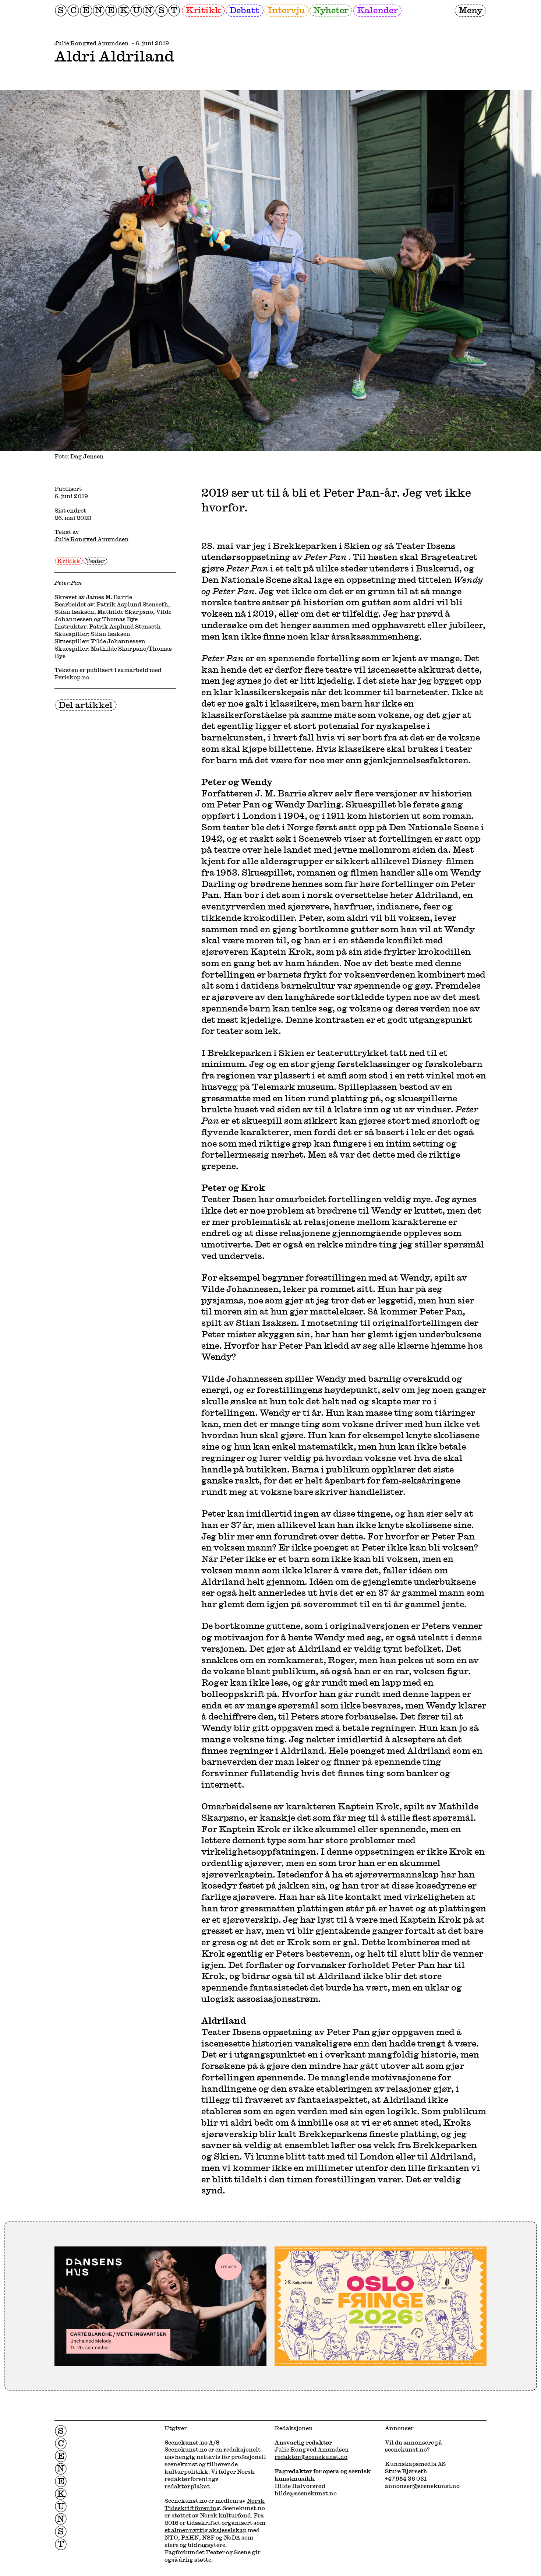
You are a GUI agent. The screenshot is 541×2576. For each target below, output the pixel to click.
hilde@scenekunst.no (306, 2493)
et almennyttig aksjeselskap (206, 2530)
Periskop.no (72, 677)
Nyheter (331, 10)
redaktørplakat (187, 2486)
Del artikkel (86, 705)
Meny (471, 10)
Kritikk (204, 10)
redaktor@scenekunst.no (311, 2457)
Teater (95, 561)
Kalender (377, 10)
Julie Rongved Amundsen (92, 43)
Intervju (286, 10)
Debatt (244, 10)
